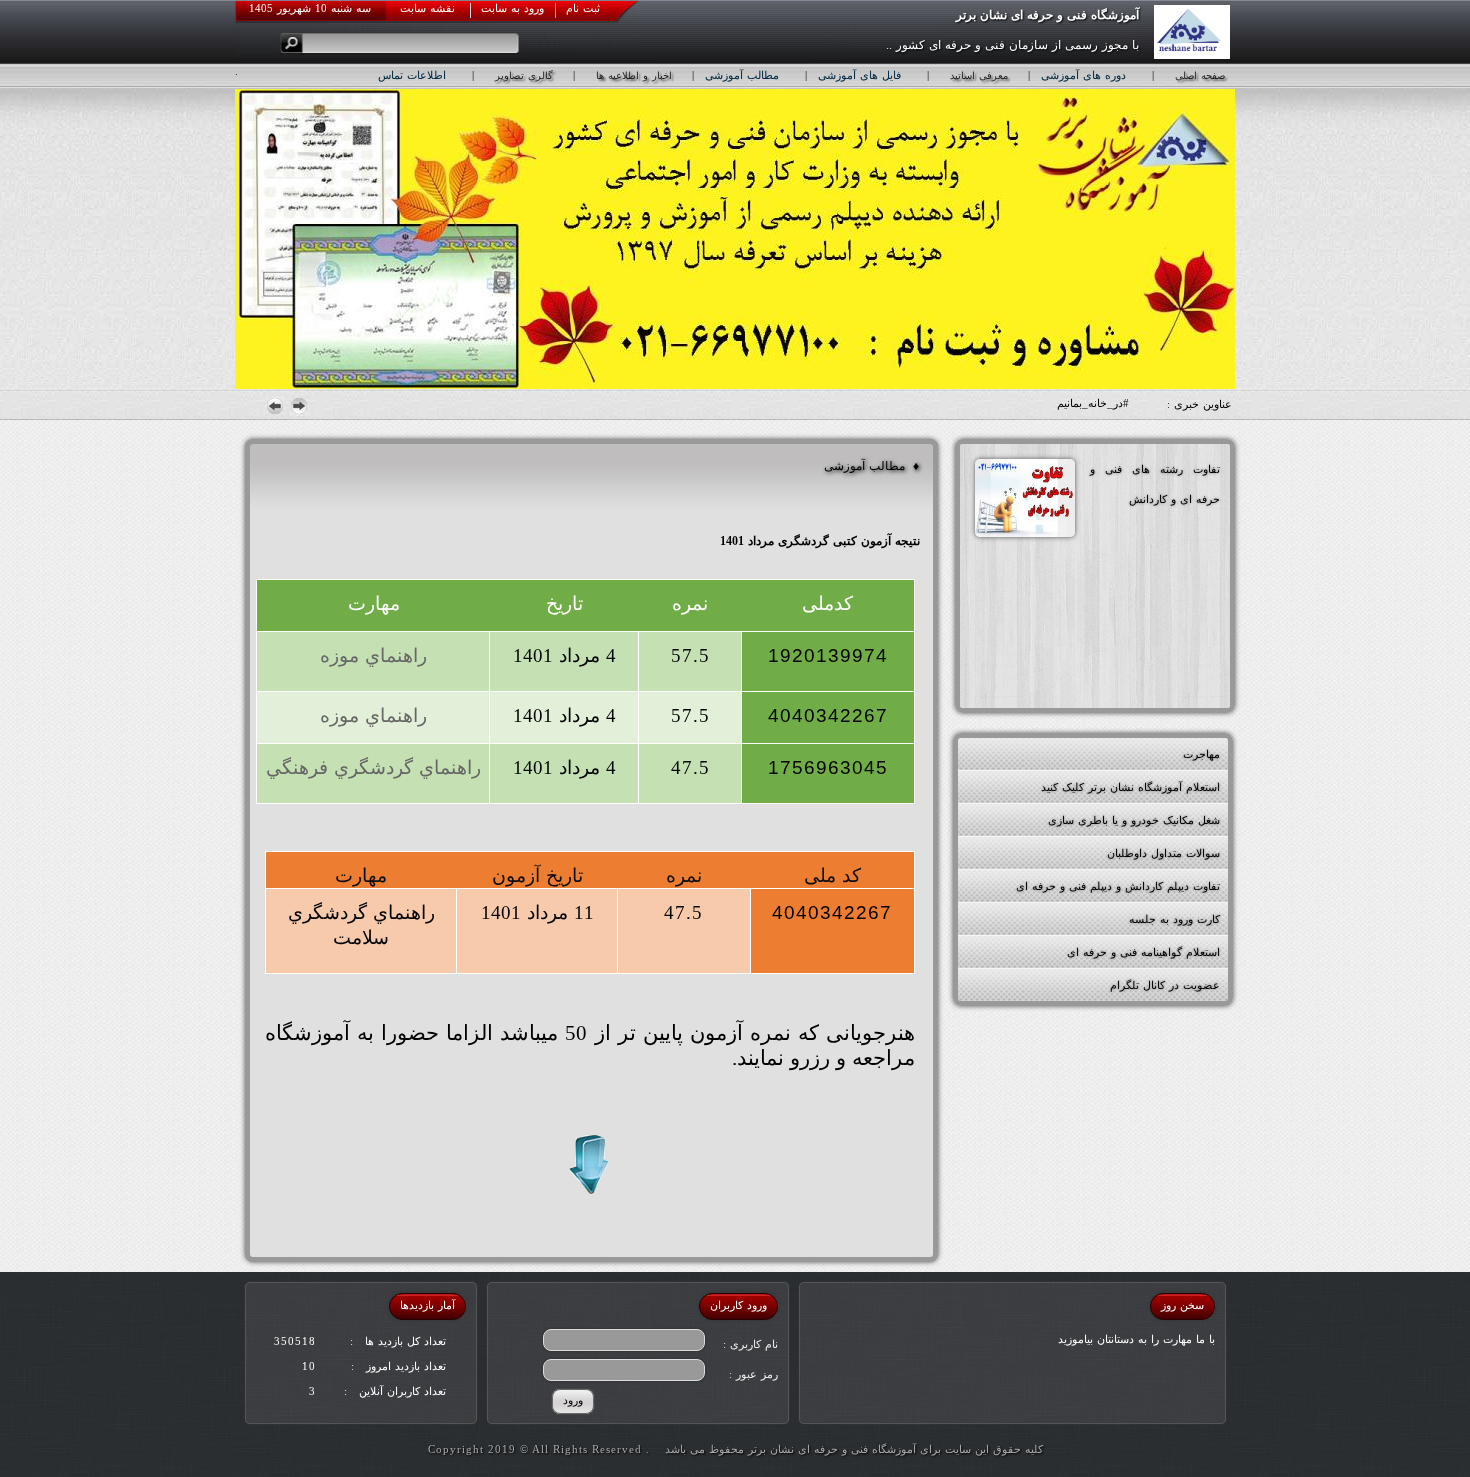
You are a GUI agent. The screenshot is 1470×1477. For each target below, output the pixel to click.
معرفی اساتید (979, 75)
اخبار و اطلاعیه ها (634, 75)
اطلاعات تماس (412, 75)
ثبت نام (583, 8)
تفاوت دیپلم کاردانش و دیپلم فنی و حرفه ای (1118, 886)
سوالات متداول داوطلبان (1163, 853)
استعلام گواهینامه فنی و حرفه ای (1143, 952)
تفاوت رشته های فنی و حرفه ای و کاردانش (1155, 484)
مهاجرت (1201, 754)
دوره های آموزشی (1083, 75)
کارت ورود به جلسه (1174, 919)
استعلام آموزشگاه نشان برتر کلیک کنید (1130, 787)
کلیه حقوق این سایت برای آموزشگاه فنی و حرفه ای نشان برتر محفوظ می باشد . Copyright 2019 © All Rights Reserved (735, 1449)
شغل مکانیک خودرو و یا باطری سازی (1134, 820)
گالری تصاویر (524, 75)
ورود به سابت (512, 8)
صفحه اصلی (1200, 75)
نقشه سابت (427, 8)
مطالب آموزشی (742, 75)
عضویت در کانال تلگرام (1165, 985)
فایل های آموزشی (859, 75)
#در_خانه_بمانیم (1093, 403)
